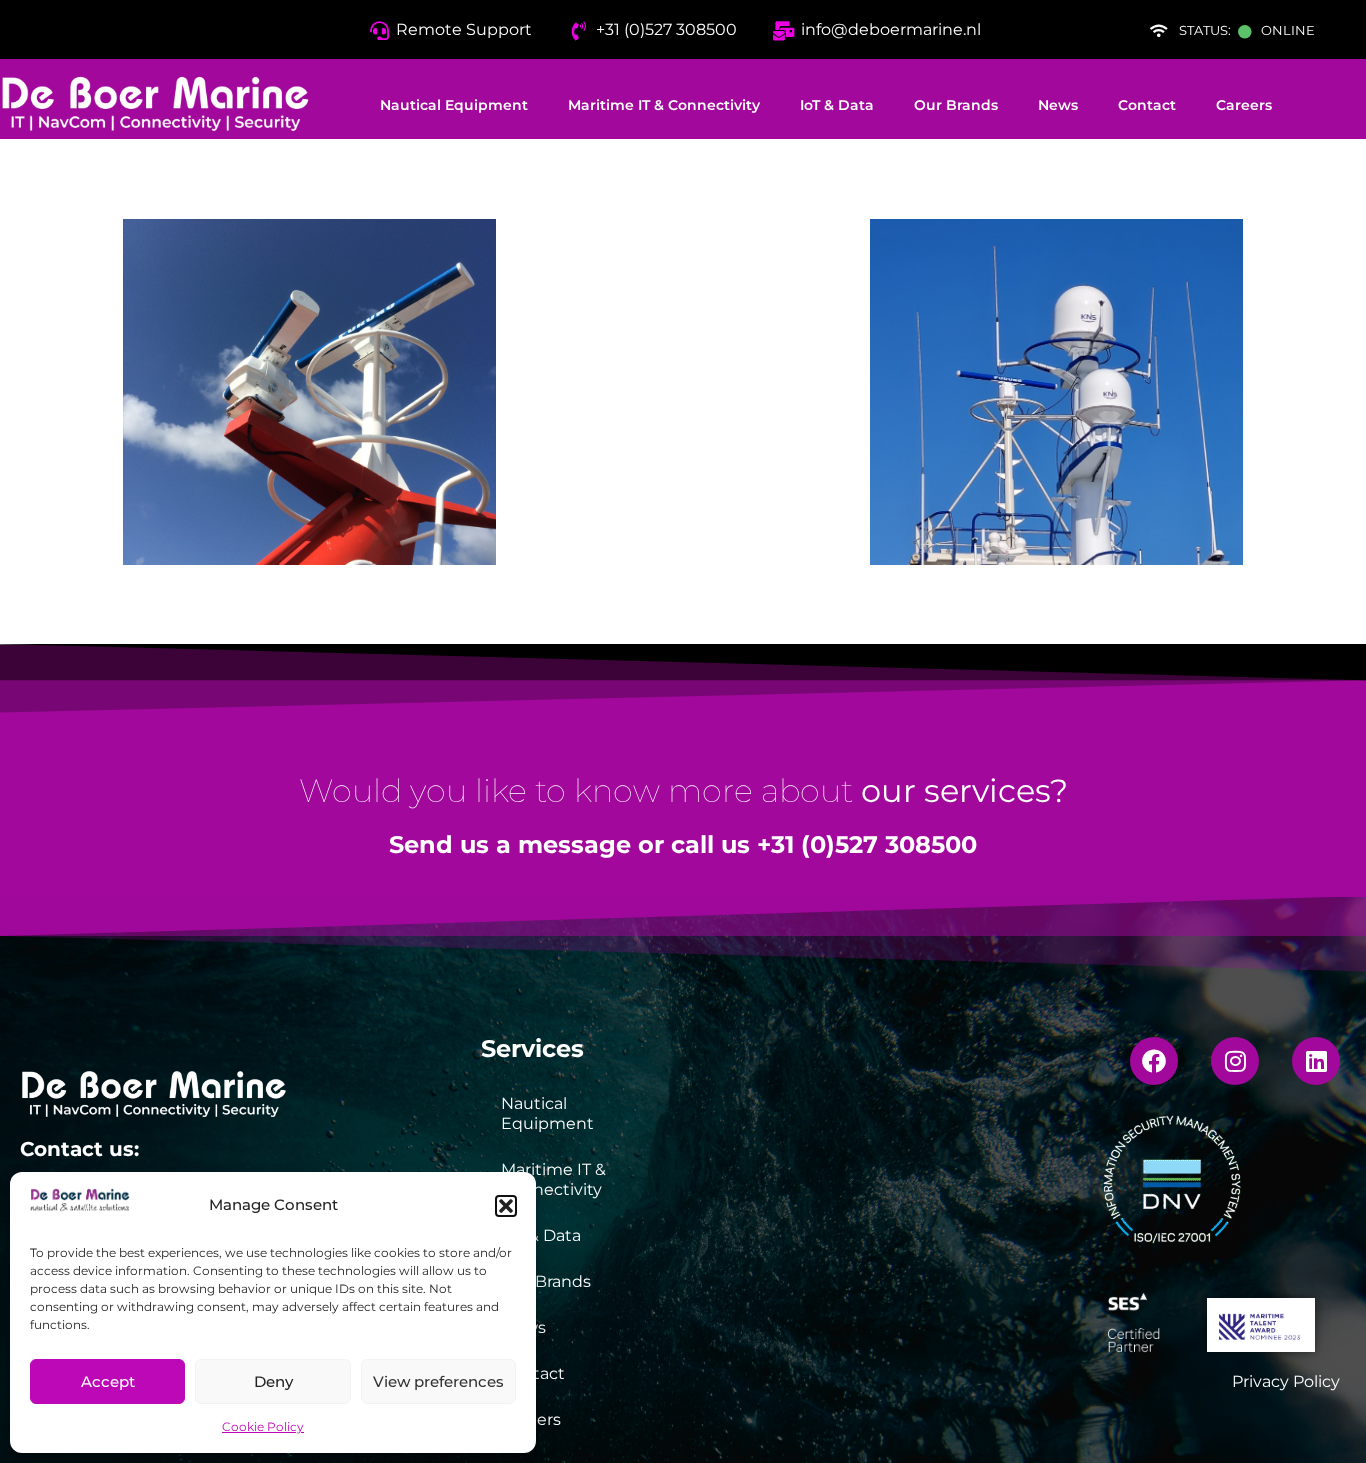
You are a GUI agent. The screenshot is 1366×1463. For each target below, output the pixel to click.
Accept (108, 1381)
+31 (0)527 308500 (867, 844)
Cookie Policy (263, 1426)
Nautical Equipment (454, 105)
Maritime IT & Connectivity (664, 105)
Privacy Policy (1286, 1381)
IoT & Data (837, 105)
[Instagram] (1235, 1061)
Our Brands (956, 105)
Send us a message (510, 844)
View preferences (438, 1381)
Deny (273, 1381)
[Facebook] (1154, 1061)
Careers (1244, 105)
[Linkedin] (1316, 1061)
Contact (1147, 105)
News (1058, 105)
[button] (506, 1206)
